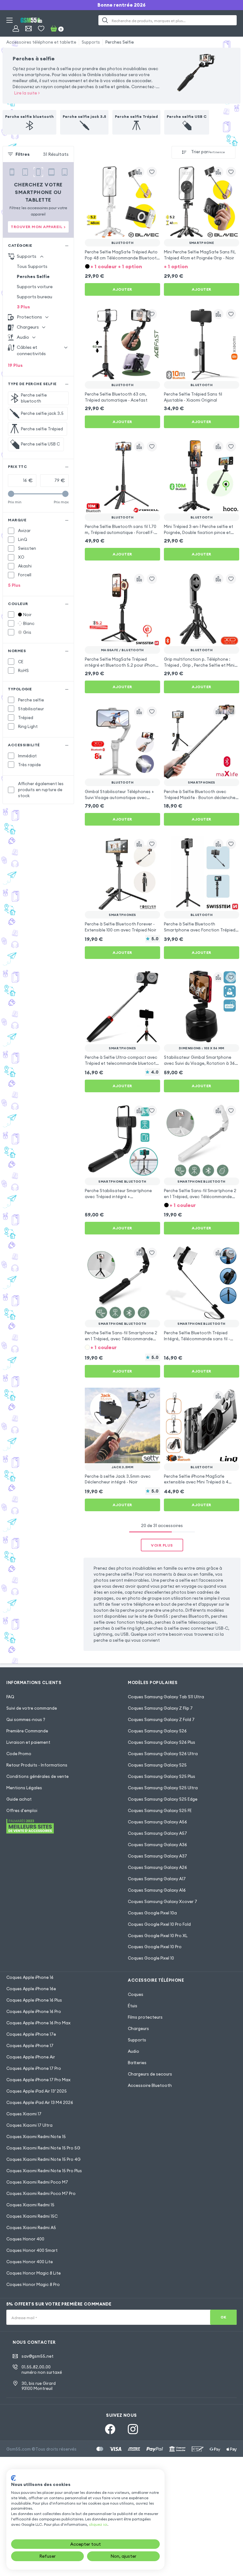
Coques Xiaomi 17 (24, 2114)
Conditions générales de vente (37, 1776)
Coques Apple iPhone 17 (30, 2046)
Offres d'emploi (22, 1810)
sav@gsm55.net (37, 2356)
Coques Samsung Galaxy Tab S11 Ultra (166, 1697)
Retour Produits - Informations (37, 1765)
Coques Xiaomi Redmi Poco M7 (37, 2182)
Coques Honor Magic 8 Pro (33, 2284)
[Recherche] (105, 20)
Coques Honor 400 (25, 2239)
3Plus (23, 307)
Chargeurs (138, 2028)
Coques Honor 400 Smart (32, 2250)
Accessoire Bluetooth (150, 2085)
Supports (91, 42)
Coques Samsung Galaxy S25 (157, 1765)
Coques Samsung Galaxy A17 (157, 1879)
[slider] (11, 494)
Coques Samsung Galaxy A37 (157, 1856)
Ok (224, 2317)
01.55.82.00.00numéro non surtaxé (42, 2370)
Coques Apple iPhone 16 (30, 1977)
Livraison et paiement (28, 1742)
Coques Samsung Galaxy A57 (157, 1833)
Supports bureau (34, 297)
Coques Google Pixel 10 (151, 1958)
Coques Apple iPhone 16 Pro (34, 2011)
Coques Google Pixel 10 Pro (155, 1947)
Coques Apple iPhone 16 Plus (34, 2000)
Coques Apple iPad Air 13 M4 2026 (40, 2102)
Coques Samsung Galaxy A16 (157, 1890)
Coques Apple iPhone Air (31, 2057)
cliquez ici (98, 2524)
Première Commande (27, 1731)
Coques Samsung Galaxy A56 (157, 1822)
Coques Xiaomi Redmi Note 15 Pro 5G (43, 2148)
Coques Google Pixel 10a (152, 1913)
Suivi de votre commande (32, 1708)
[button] (122, 266)
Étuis (133, 2006)
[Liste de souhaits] (41, 28)
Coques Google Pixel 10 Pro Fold (159, 1924)
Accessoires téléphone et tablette (41, 42)
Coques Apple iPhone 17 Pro (34, 2068)
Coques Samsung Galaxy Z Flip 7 (160, 1708)
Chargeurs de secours (150, 2074)
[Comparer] (139, 172)
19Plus (15, 365)
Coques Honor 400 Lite (30, 2262)
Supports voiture (35, 287)
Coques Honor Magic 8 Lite (34, 2273)
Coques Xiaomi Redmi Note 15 (36, 2137)
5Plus (14, 585)
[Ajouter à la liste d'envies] (152, 172)
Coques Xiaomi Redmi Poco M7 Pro (41, 2193)
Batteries (137, 2063)
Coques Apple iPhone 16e (31, 1989)
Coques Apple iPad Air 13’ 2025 (37, 2091)
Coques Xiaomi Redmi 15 (30, 2205)
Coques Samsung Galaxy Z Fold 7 (161, 1719)
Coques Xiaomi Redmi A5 (31, 2227)
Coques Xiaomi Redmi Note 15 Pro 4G (44, 2159)
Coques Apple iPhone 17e (31, 2034)
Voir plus (162, 1545)
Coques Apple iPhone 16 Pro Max (38, 2023)
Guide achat (19, 1799)
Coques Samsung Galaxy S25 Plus (162, 1776)
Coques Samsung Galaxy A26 (157, 1867)
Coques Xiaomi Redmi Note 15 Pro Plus (44, 2171)
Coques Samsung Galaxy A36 (157, 1845)
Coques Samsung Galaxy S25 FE (160, 1810)
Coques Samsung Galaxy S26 (157, 1731)
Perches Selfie (120, 42)
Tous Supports (32, 266)
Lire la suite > (27, 93)
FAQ (10, 1697)
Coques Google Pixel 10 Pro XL (158, 1936)
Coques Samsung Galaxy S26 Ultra (163, 1754)
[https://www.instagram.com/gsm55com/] (133, 2429)
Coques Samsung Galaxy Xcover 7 (162, 1901)
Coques (136, 1994)
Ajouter (122, 289)
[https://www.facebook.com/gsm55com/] (110, 2429)
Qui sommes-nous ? (26, 1719)
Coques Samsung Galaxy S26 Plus (162, 1742)
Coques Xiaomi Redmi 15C (32, 2216)
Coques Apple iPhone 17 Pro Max (38, 2080)
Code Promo (19, 1754)
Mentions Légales (24, 1788)
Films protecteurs (145, 2017)
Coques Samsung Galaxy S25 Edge (163, 1799)
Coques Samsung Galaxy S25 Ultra (163, 1788)
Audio (134, 2051)
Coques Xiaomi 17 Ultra (29, 2125)
